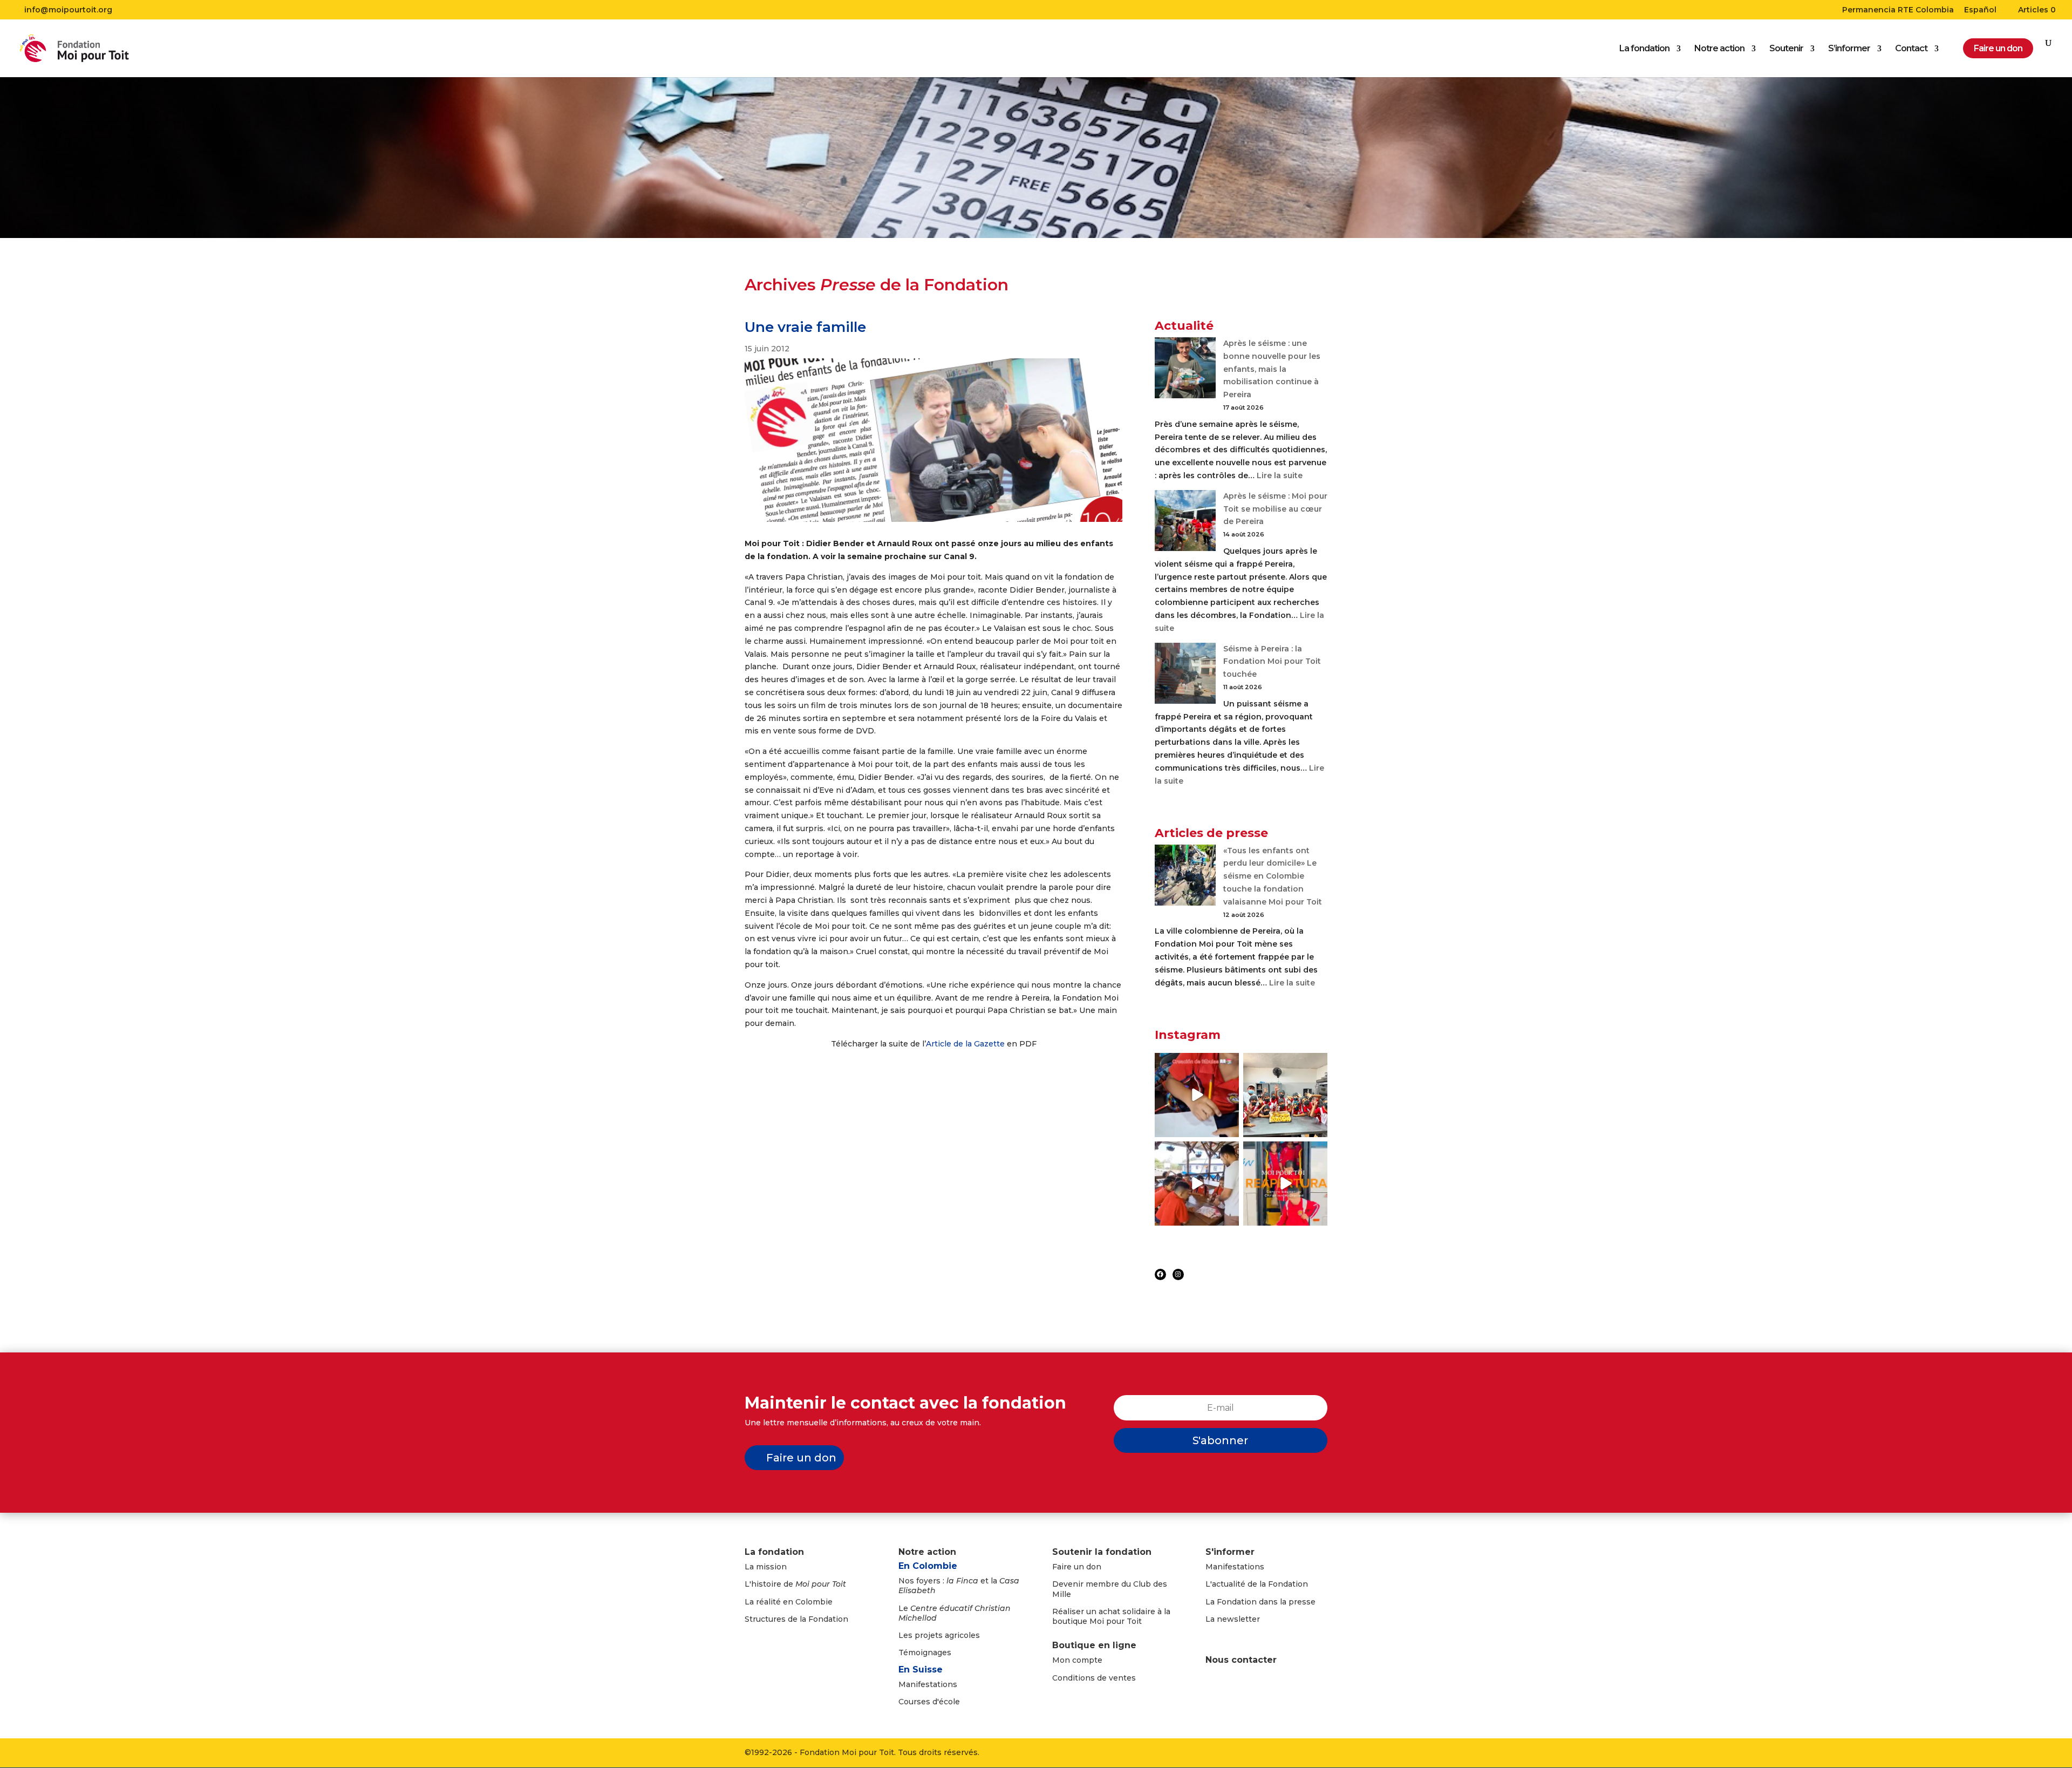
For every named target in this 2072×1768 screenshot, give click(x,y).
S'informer (1230, 1552)
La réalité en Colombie (789, 1602)
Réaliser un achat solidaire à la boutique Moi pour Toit (1111, 1616)
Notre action (1719, 49)
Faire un (1069, 1567)
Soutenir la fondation (1102, 1552)
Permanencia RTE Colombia (1898, 10)
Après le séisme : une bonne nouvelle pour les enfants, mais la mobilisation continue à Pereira (1272, 369)
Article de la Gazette (965, 1044)
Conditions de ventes (1094, 1678)
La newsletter (1233, 1619)
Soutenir (1786, 49)
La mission (766, 1567)
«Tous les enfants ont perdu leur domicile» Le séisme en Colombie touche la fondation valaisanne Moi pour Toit (1273, 876)
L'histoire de (795, 1584)
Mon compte (1077, 1660)
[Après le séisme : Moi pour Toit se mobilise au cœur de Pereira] (1185, 523)
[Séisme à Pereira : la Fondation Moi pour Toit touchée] (1185, 675)
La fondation (1644, 49)
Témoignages (925, 1653)
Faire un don (801, 1458)
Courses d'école (929, 1702)
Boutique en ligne (1094, 1645)
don (1094, 1567)
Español (1980, 10)
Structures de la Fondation (796, 1619)
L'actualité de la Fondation (1257, 1584)
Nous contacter (1241, 1660)
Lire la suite (1280, 475)
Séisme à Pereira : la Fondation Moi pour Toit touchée (1272, 662)
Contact (1911, 49)
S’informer (1849, 49)
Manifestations (928, 1684)
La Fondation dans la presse (1260, 1602)
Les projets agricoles (939, 1635)
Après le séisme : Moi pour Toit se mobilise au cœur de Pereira (1275, 509)
